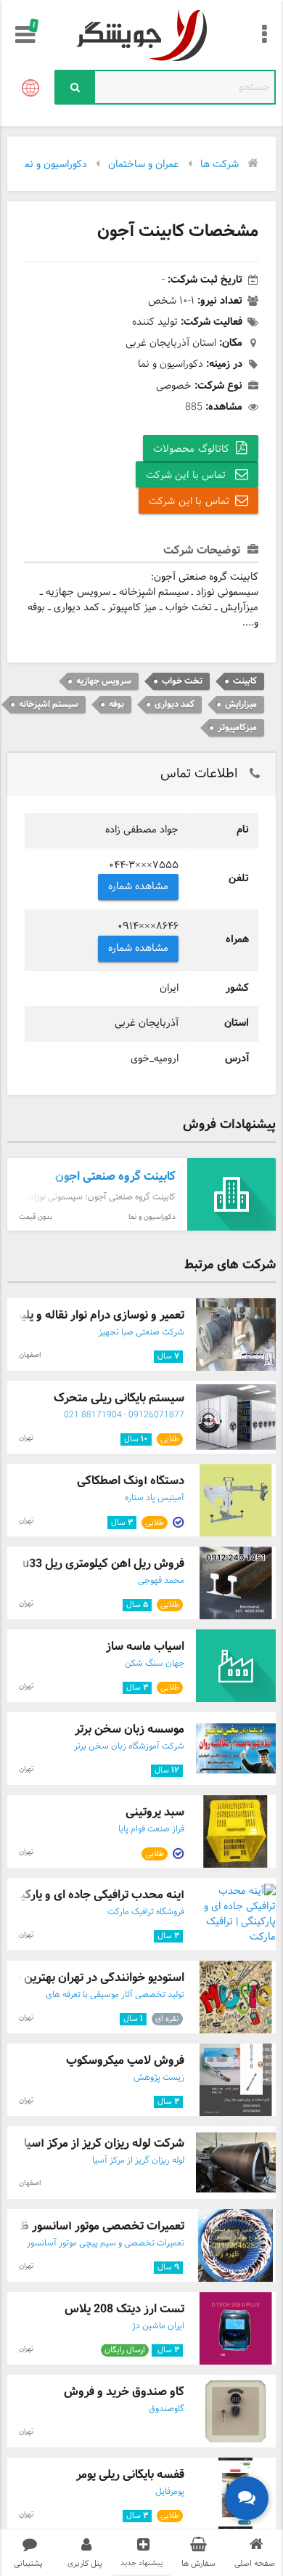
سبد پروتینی (155, 1812)
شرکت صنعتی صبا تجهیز (141, 1332)
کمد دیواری (175, 704)
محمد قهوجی (161, 1581)
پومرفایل (170, 2492)
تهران (26, 1438)
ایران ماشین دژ (158, 2326)
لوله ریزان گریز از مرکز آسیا (138, 2160)
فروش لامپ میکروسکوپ (125, 2061)
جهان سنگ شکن (155, 1664)
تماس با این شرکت (188, 475)
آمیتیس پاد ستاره (155, 1498)
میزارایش (241, 704)
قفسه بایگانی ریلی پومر (130, 2475)
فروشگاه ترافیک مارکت (146, 1912)
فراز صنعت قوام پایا (151, 1829)
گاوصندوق (167, 2409)
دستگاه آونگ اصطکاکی (131, 1481)
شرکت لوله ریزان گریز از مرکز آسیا (104, 2143)
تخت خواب (182, 681)
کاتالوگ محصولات (191, 449)
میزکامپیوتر (237, 728)
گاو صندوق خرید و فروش (124, 2392)
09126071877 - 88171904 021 (124, 1415)
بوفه (116, 704)
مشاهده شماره (139, 887)
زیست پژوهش (159, 2078)
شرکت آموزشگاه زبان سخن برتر (129, 1746)
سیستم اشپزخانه (49, 704)
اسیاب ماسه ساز (145, 1647)
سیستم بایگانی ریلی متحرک (119, 1398)
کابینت (245, 681)
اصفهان (30, 1355)
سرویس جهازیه (104, 681)
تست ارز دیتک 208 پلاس (124, 2309)
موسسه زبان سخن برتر (130, 1729)
